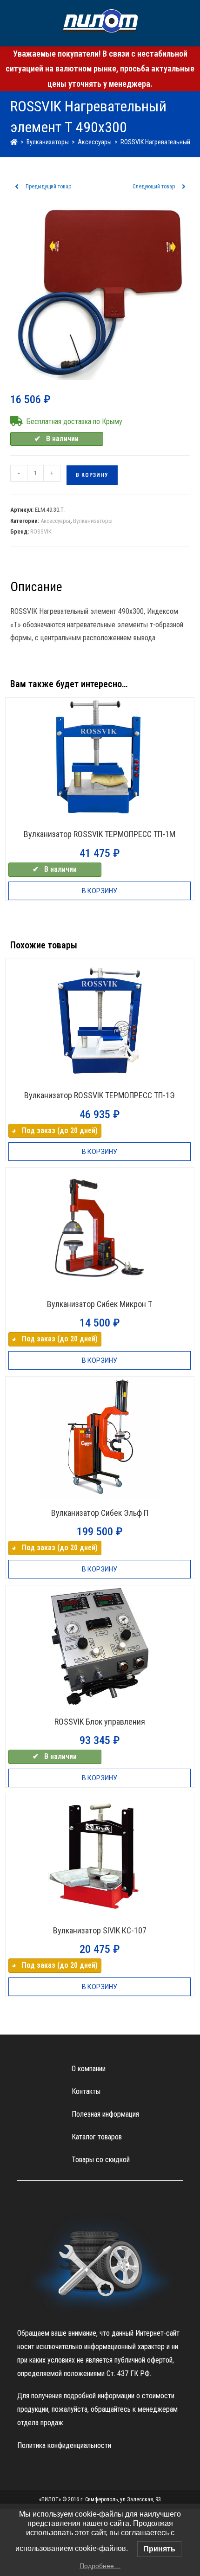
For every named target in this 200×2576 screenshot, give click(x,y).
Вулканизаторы (93, 521)
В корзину (92, 475)
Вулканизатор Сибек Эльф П (100, 1513)
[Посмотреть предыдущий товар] (17, 187)
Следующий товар (154, 187)
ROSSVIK (41, 531)
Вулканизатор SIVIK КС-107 (100, 1930)
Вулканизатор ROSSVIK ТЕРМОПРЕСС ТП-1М (100, 834)
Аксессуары (55, 521)
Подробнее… (100, 2566)
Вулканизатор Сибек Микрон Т (100, 1304)
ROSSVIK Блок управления (100, 1722)
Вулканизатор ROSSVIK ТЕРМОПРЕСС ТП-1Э (100, 1095)
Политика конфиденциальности (64, 2445)
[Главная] (14, 142)
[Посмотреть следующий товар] (184, 187)
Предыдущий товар (48, 187)
